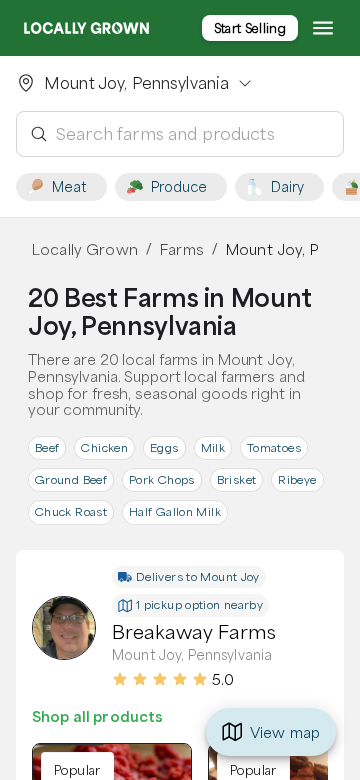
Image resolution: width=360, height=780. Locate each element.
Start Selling (250, 28)
